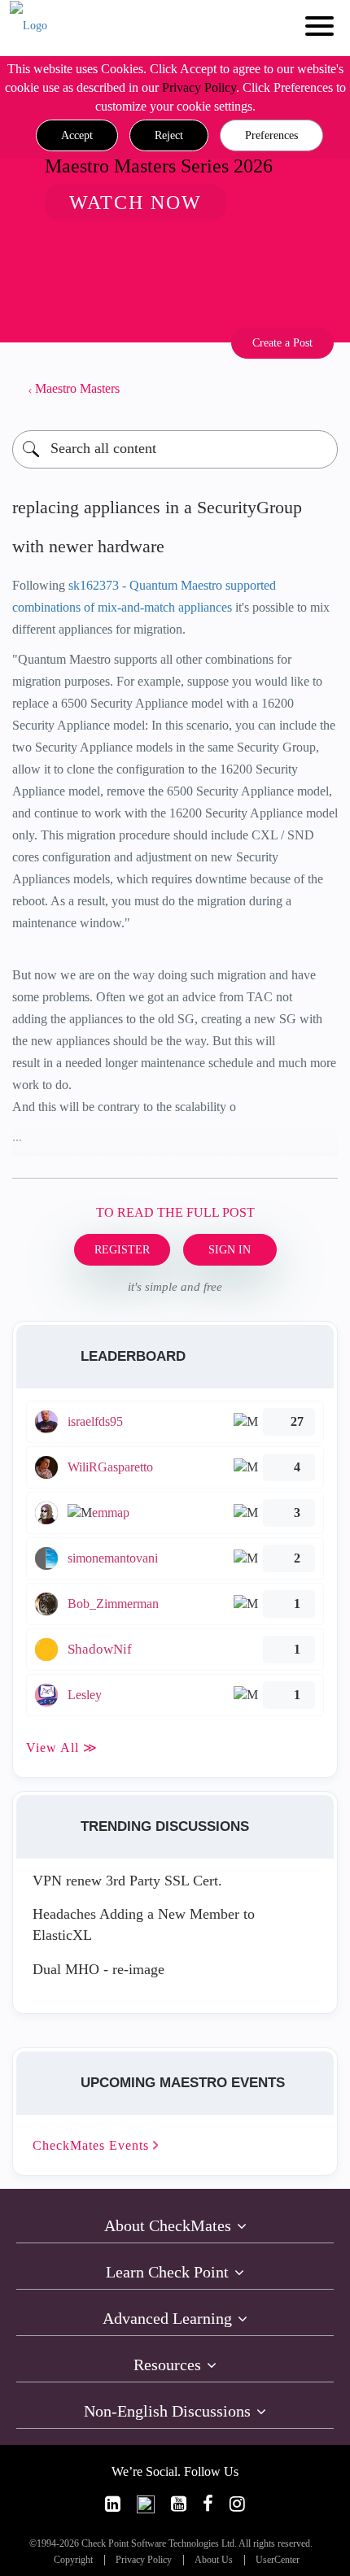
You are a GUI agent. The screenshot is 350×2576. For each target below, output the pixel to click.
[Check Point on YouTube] (179, 2504)
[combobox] (175, 449)
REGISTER (122, 1250)
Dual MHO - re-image (98, 1969)
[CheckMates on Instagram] (237, 2504)
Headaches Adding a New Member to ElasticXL (144, 1924)
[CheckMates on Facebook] (208, 2504)
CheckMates (93, 2145)
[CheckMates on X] (146, 2504)
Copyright (73, 2560)
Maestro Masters (77, 388)
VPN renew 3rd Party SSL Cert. (127, 1881)
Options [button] (317, 389)
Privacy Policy (199, 87)
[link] (113, 2504)
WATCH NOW (136, 203)
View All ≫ (62, 1748)
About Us (214, 2560)
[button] (77, 136)
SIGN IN (230, 1250)
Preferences (271, 135)
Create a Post (282, 343)
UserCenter (278, 2560)
